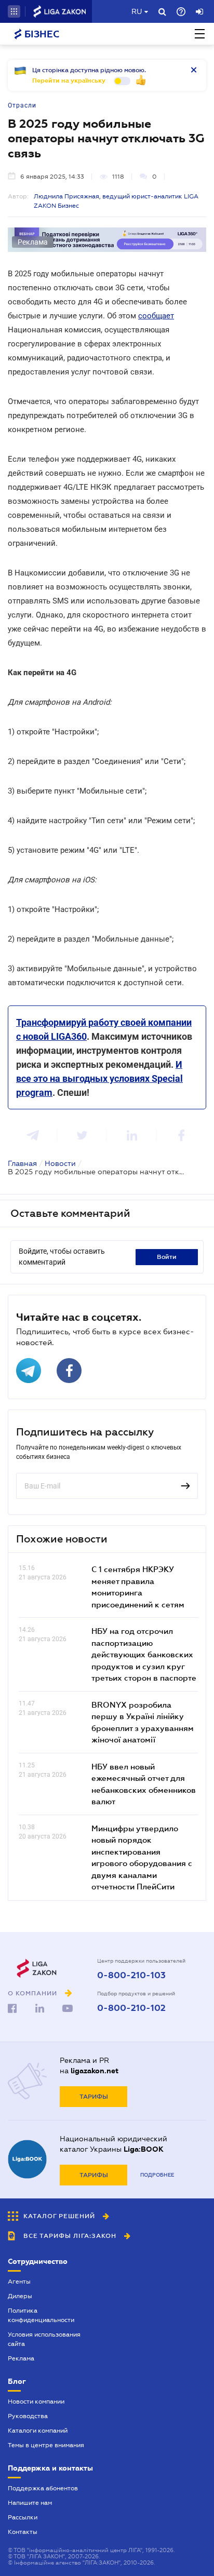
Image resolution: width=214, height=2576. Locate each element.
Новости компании (36, 2401)
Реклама (21, 2358)
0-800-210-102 (131, 2008)
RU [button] (137, 11)
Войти (167, 1257)
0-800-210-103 (131, 1976)
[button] (14, 11)
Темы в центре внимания (46, 2445)
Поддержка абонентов (43, 2488)
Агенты (19, 2282)
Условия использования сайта (44, 2339)
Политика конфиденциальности (41, 2315)
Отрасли (22, 105)
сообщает (156, 316)
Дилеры (20, 2296)
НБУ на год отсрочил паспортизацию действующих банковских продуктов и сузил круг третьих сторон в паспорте (144, 1654)
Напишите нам (30, 2503)
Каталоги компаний (38, 2431)
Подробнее (157, 2175)
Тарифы (94, 2097)
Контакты (23, 2532)
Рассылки (23, 2517)
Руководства (28, 2416)
